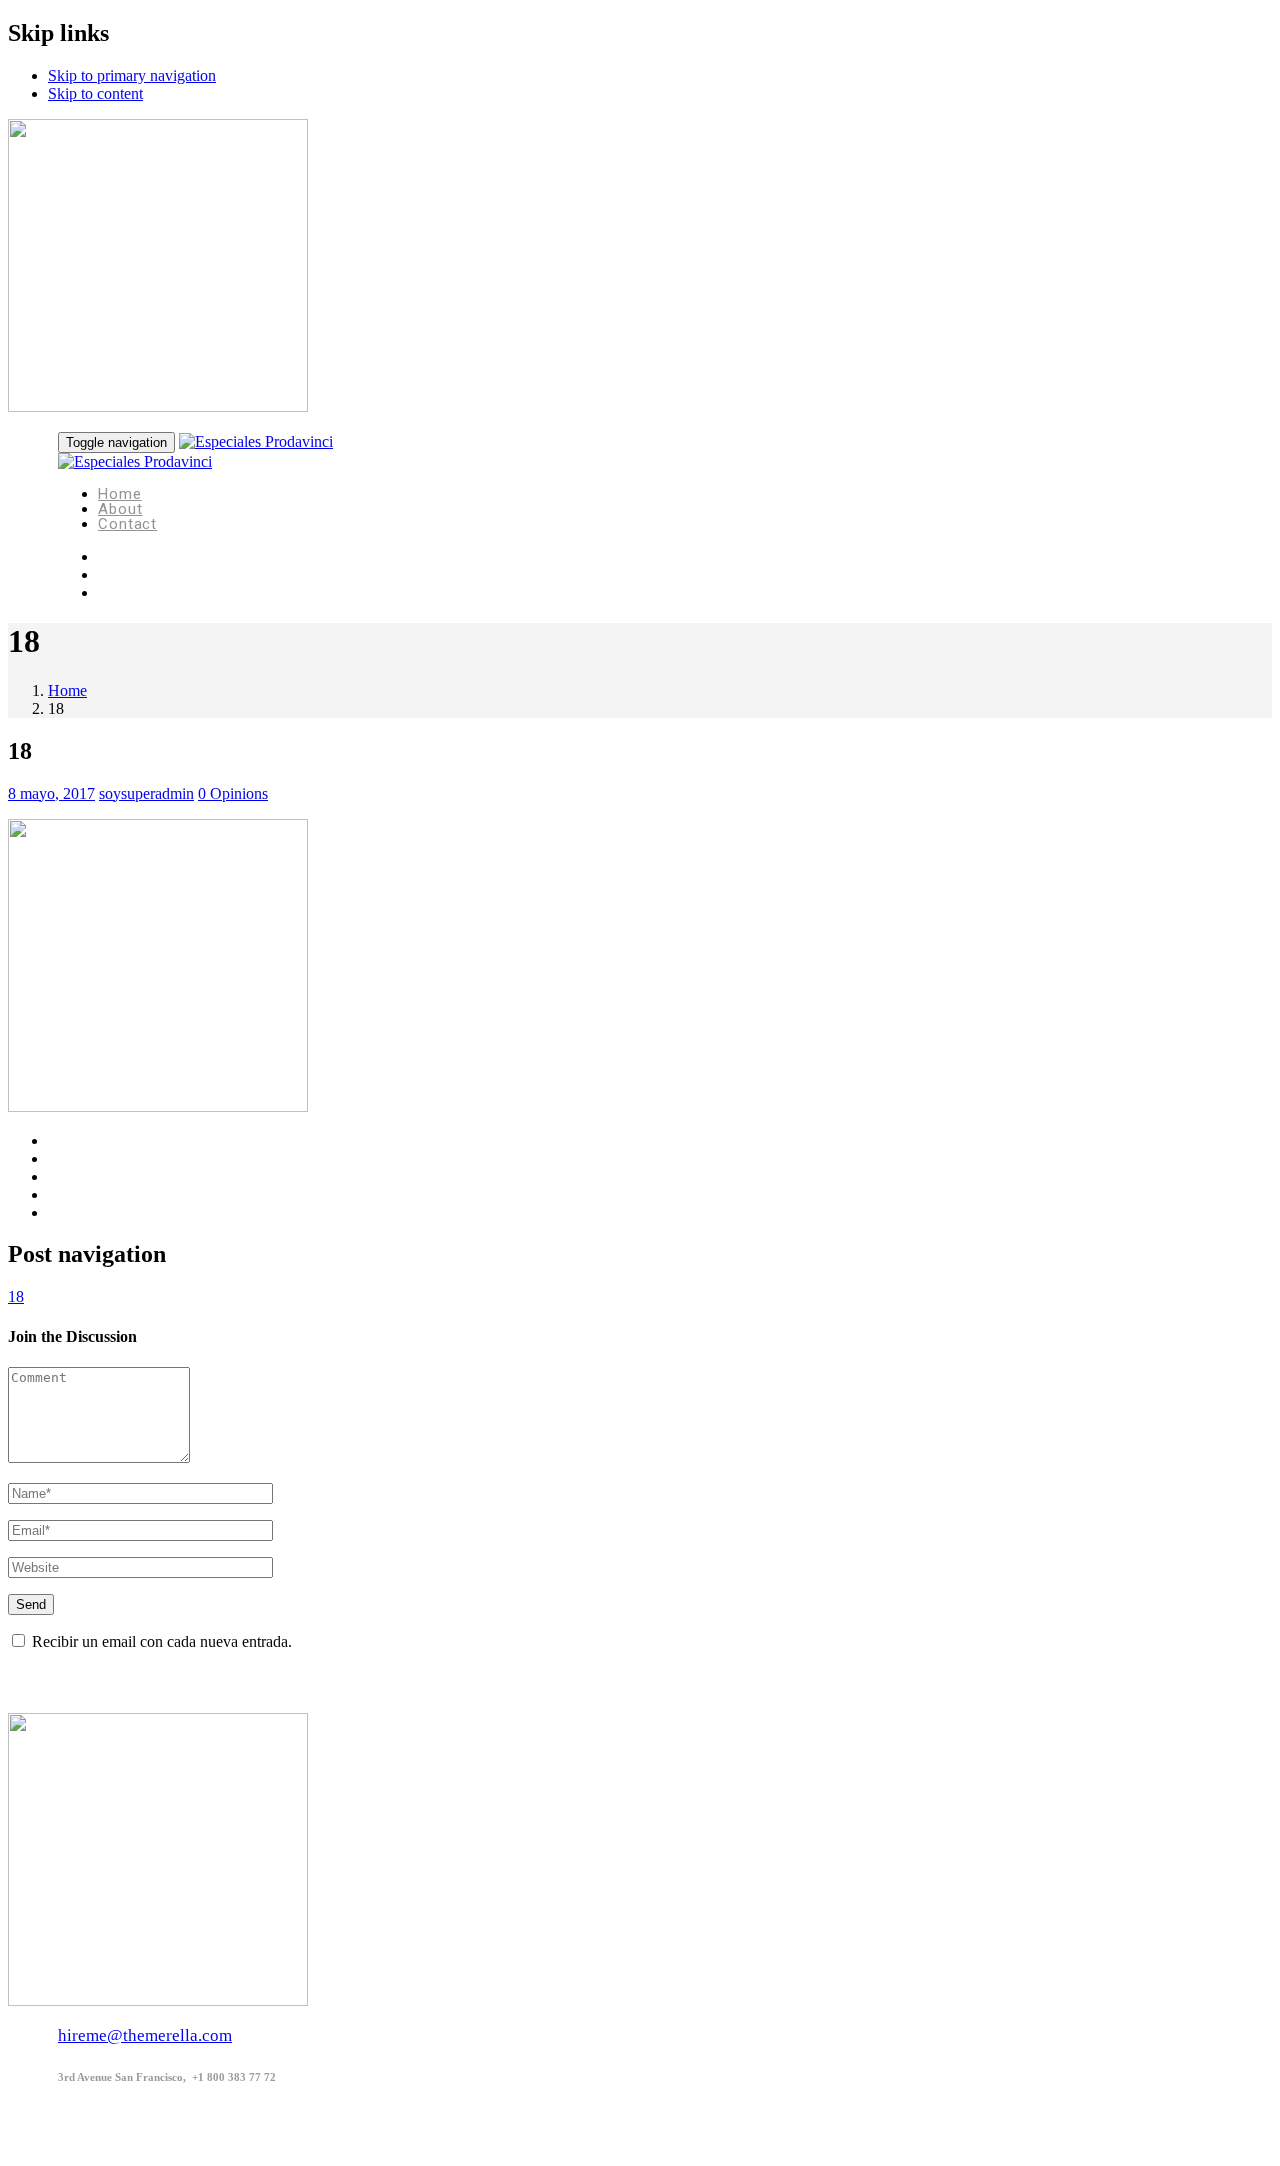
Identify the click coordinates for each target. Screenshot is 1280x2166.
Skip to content (95, 93)
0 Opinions (233, 793)
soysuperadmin (146, 793)
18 (16, 1296)
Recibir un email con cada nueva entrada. (162, 1641)
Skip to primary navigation (132, 75)
